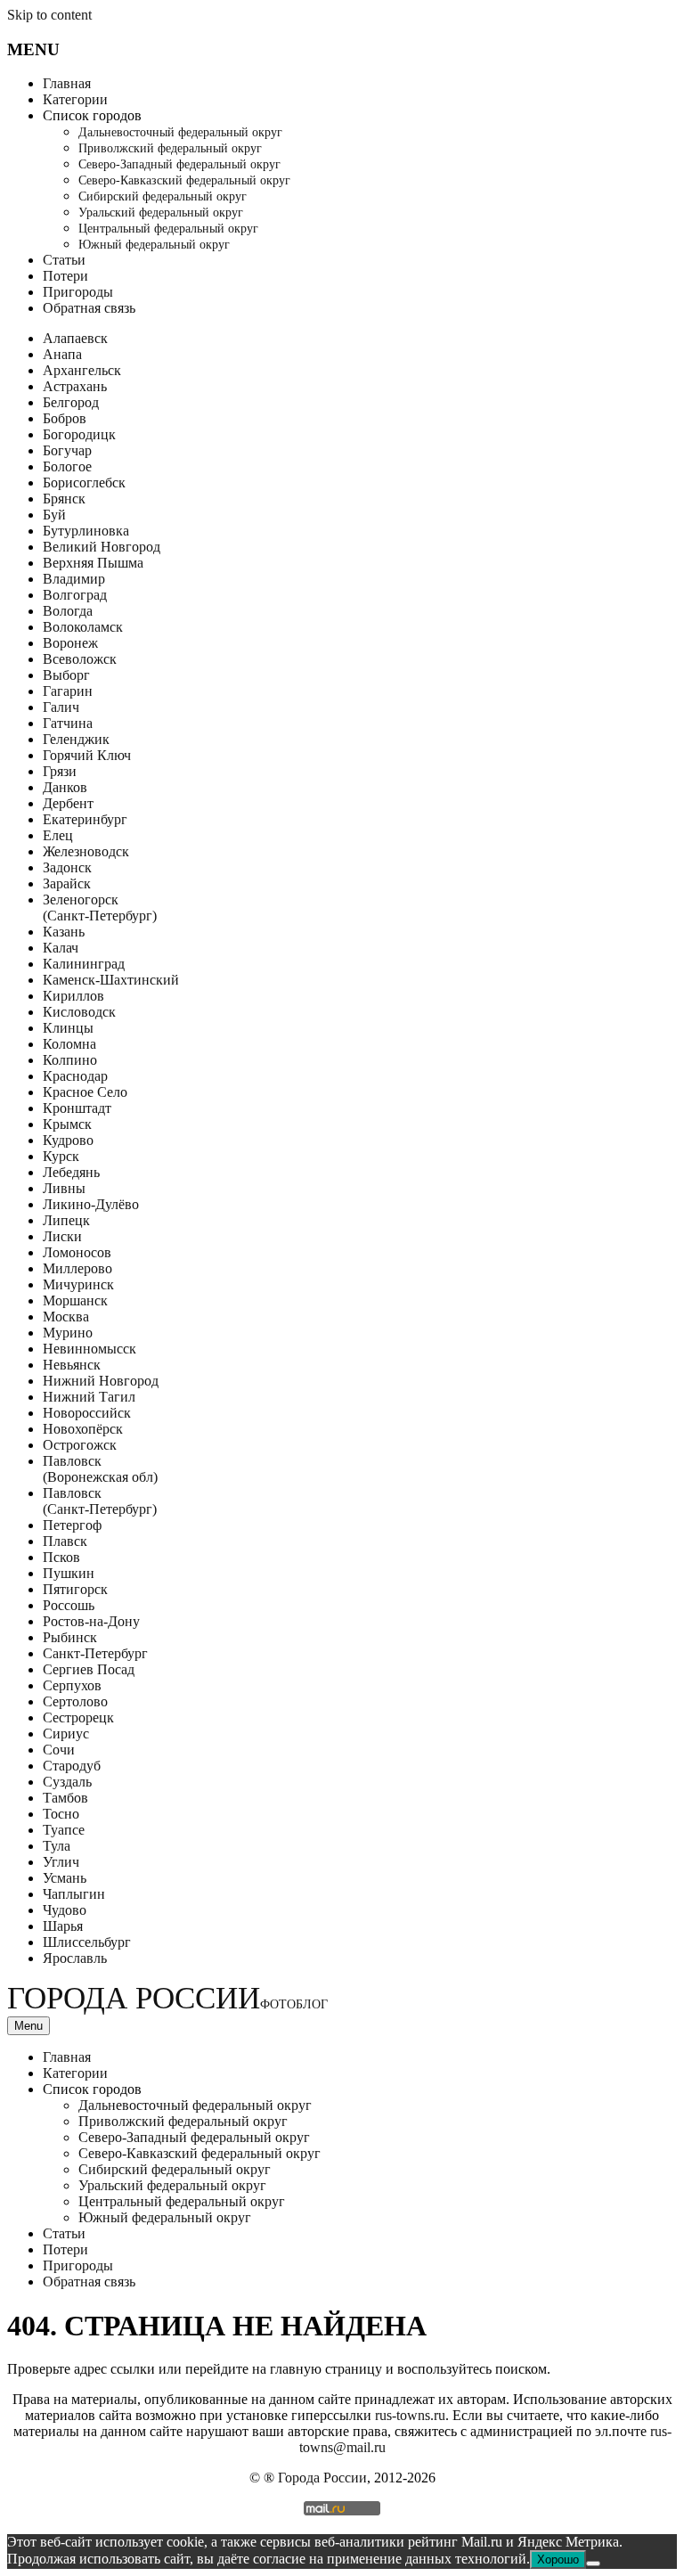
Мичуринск (78, 1284)
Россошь (69, 1605)
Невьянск (72, 1365)
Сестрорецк (78, 1717)
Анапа (62, 354)
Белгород (71, 402)
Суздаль (67, 1782)
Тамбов (65, 1798)
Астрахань (75, 386)
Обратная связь (89, 308)
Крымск (67, 1124)
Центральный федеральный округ (168, 229)
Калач (61, 948)
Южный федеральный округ (154, 245)
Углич (61, 1862)
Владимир (74, 579)
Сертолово (75, 1701)
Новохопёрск (83, 1429)
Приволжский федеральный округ (170, 148)
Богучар (67, 450)
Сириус (66, 1734)
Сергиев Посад (89, 1669)
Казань (64, 932)
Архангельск (82, 370)
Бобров (65, 418)
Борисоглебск (84, 482)
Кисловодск (79, 1012)
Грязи (60, 771)
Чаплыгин (74, 1894)
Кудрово (68, 1140)
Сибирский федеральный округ (163, 196)
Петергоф (72, 1525)
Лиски (62, 1236)
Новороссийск (87, 1413)
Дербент (68, 803)
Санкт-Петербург (95, 1653)
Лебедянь (71, 1172)
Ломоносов (77, 1252)
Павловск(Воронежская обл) (100, 1469)
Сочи (59, 1750)
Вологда (68, 611)
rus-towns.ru (410, 2415)
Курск (61, 1156)
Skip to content (49, 15)
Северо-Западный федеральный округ (179, 164)
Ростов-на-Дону (91, 1621)
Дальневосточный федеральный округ (180, 132)
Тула (57, 1846)
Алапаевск (75, 338)
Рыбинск (70, 1637)
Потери (65, 276)
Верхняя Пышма (93, 563)
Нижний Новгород (101, 1381)
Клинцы (68, 1028)
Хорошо (558, 2560)
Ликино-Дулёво (91, 1204)
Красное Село (85, 1092)
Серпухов (72, 1685)
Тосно (61, 1814)
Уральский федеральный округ (161, 213)
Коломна (69, 1044)
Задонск (67, 867)
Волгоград (75, 595)
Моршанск (75, 1300)
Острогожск (80, 1445)
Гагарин (68, 691)
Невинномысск (90, 1349)
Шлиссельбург (87, 1942)
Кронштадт (77, 1108)
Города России (167, 1998)
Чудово (65, 1910)
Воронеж (70, 643)
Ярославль (75, 1958)
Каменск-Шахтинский (111, 980)
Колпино (70, 1060)
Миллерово (77, 1268)
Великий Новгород (102, 547)
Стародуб (72, 1766)
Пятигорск (75, 1589)
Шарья (63, 1926)
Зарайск (67, 883)
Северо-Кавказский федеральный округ (184, 180)
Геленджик (76, 739)
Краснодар (75, 1076)
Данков (65, 787)
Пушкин (69, 1573)
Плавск (65, 1541)
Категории (75, 99)
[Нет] (593, 2564)
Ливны (64, 1188)
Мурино (68, 1333)
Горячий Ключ (87, 755)
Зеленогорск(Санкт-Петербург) (100, 908)
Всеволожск (80, 659)
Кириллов (73, 996)
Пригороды (78, 292)
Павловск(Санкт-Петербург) (100, 1501)
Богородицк (79, 434)
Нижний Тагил (89, 1397)
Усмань (65, 1878)
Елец (58, 835)
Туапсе (64, 1830)
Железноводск (86, 851)
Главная (67, 83)
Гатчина (68, 723)
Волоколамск (83, 627)
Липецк (66, 1220)
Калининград (84, 964)
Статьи (64, 260)
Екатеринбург (85, 819)
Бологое (67, 466)
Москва (66, 1317)
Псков (61, 1557)
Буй (54, 515)
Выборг (66, 675)
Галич (61, 707)
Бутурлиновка (86, 531)
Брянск (64, 499)
